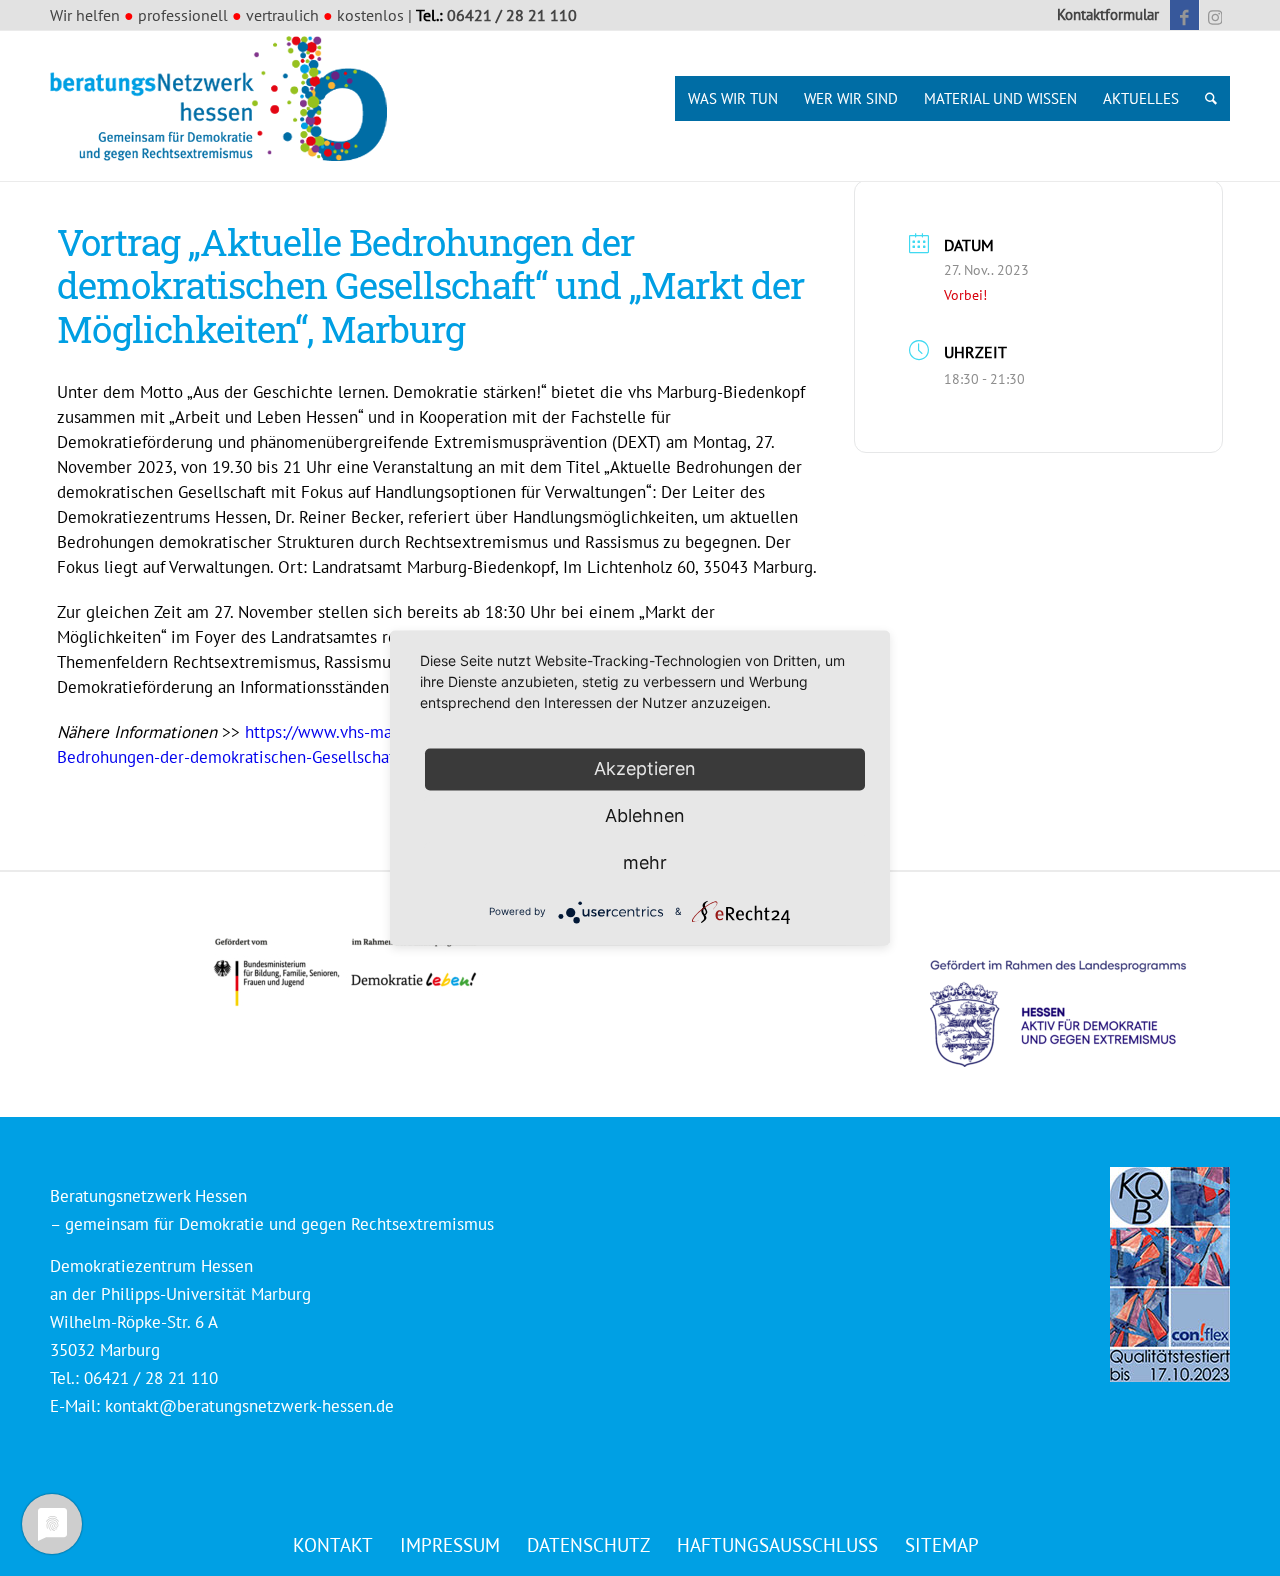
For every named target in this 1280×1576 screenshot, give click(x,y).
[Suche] (1211, 98)
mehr (645, 862)
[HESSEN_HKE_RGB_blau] (1080, 994)
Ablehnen (645, 815)
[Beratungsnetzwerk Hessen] (225, 106)
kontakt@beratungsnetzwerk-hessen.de (249, 1406)
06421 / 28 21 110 (512, 15)
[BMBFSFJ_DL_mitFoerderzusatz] (345, 972)
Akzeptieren (645, 768)
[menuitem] (1103, 15)
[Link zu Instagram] (1215, 15)
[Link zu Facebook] (1184, 15)
